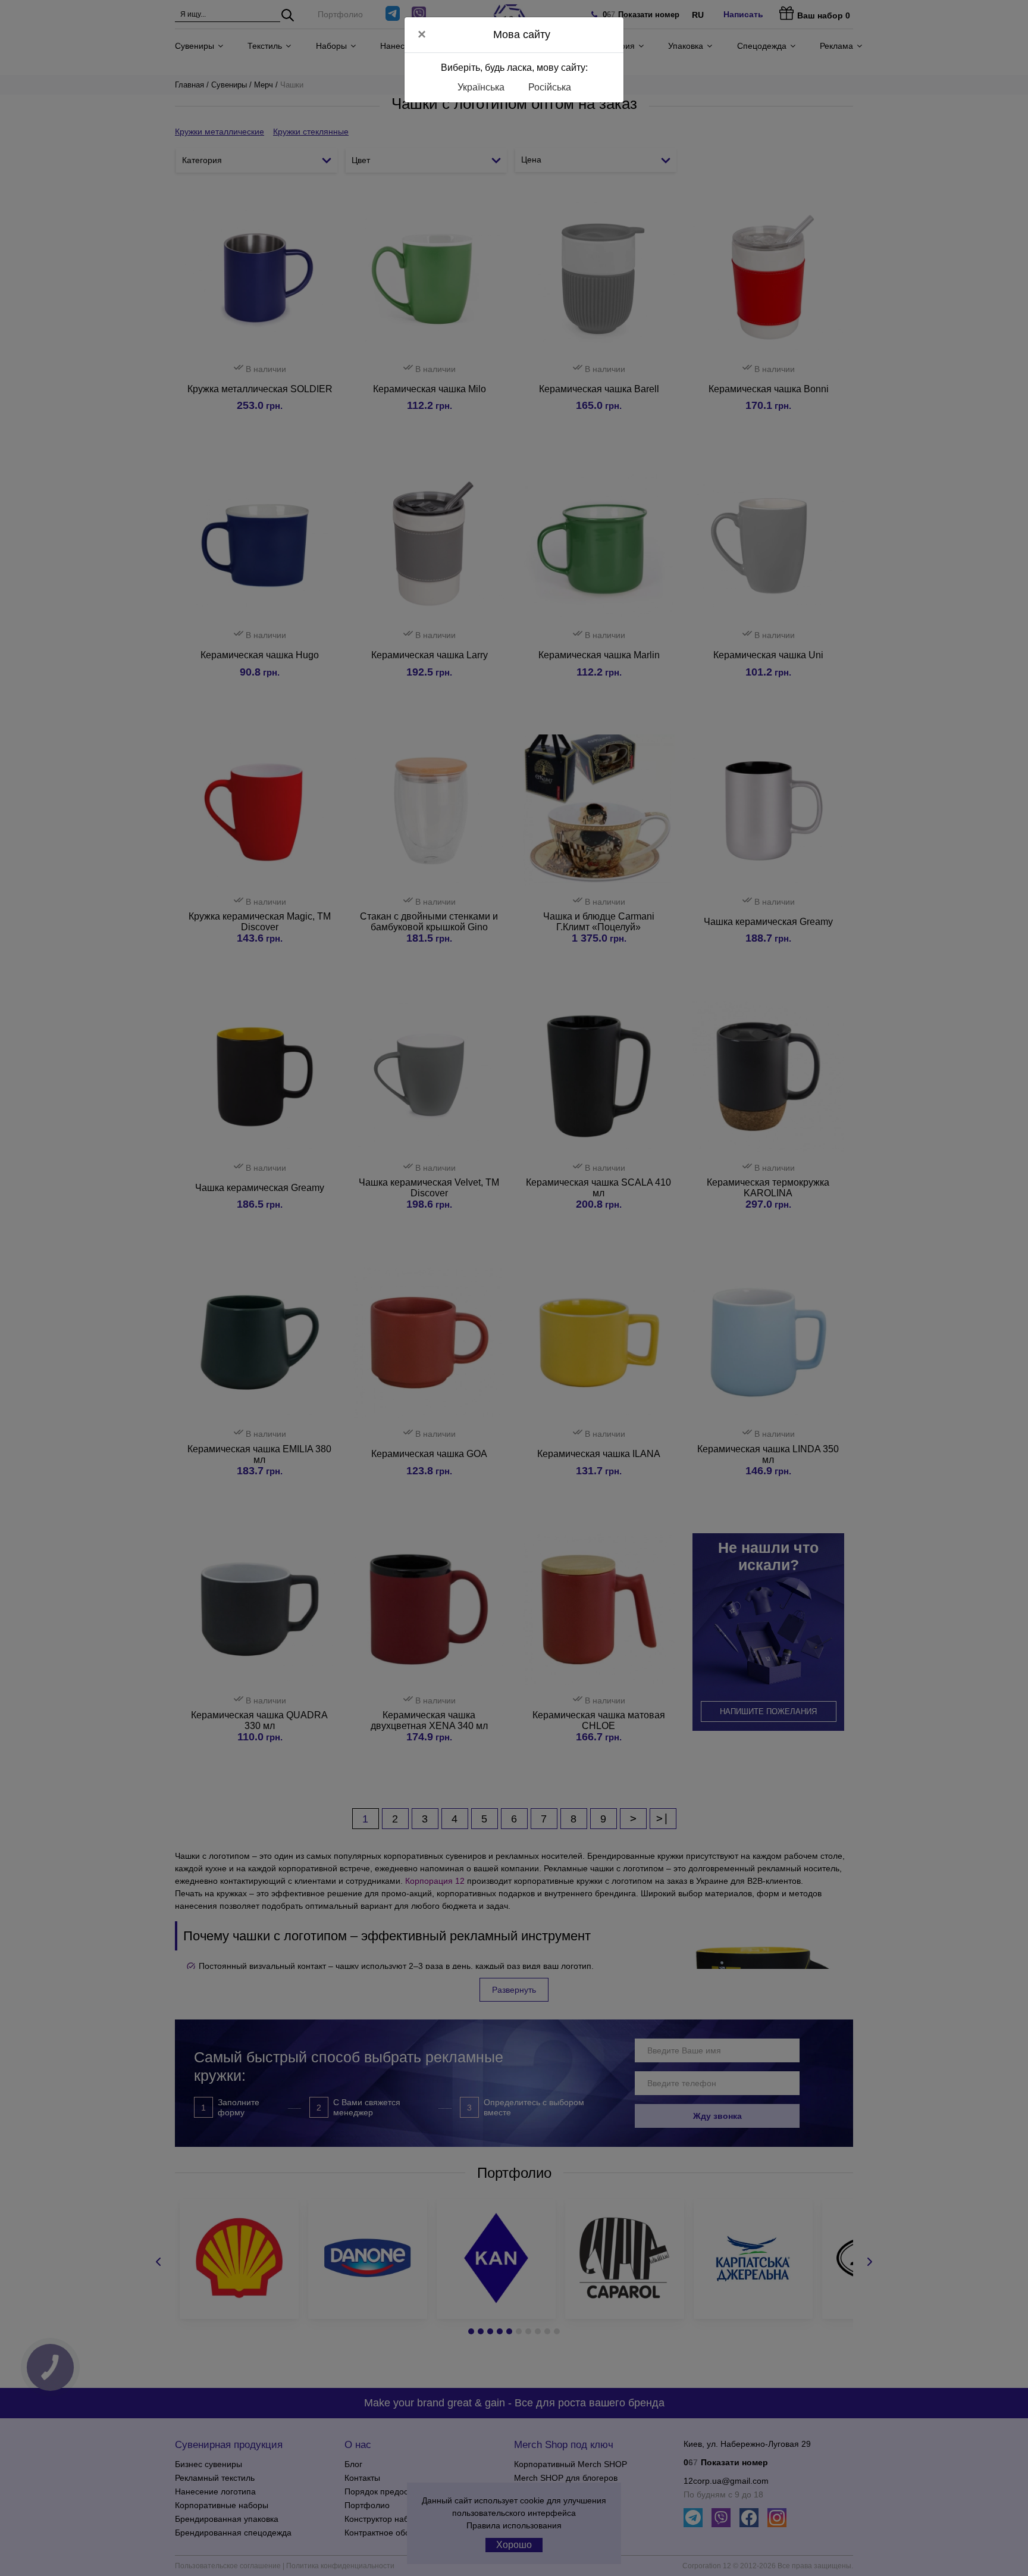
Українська (481, 87)
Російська (550, 87)
